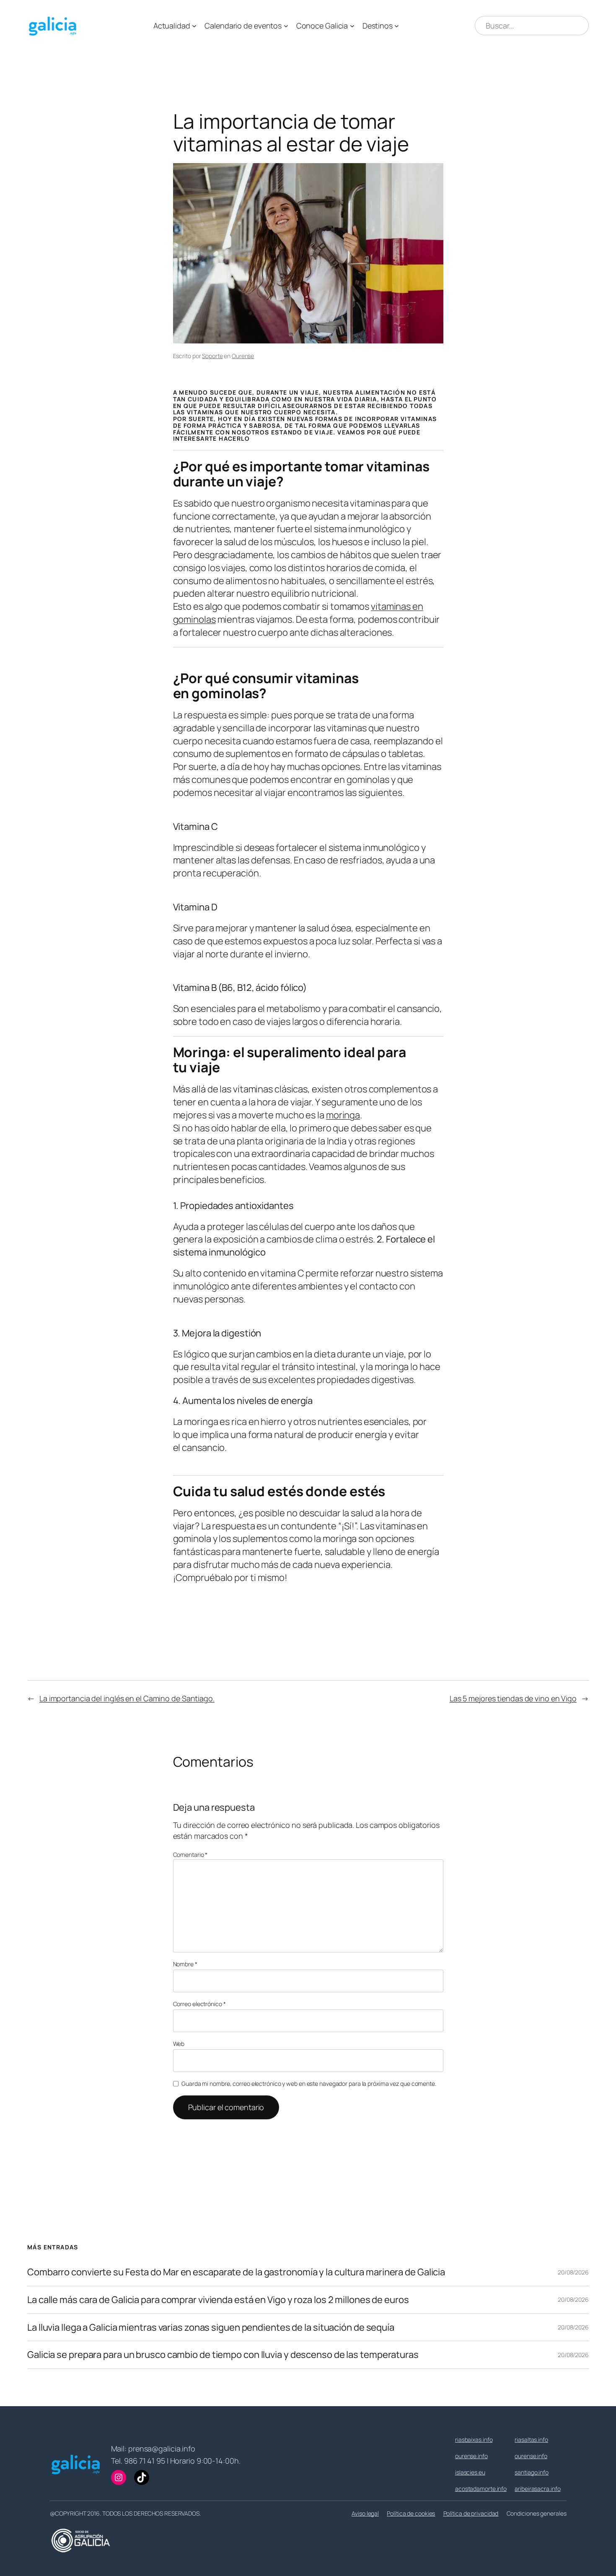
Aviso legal (365, 2513)
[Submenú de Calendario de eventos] (286, 26)
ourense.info (471, 2456)
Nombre (185, 1964)
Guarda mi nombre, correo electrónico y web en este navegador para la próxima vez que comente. (309, 2083)
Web (179, 2044)
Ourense (243, 356)
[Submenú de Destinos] (397, 26)
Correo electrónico (199, 2004)
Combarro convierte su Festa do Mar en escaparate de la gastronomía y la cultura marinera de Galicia (236, 2272)
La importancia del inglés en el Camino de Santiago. (127, 1698)
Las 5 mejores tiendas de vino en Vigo (513, 1698)
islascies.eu (470, 2472)
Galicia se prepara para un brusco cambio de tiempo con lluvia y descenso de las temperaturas (223, 2355)
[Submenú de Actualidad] (194, 26)
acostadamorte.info (481, 2489)
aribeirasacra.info (537, 2489)
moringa (343, 1115)
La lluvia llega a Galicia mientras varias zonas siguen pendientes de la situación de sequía (211, 2328)
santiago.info (532, 2472)
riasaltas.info (531, 2440)
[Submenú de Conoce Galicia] (352, 26)
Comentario (190, 1855)
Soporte (212, 356)
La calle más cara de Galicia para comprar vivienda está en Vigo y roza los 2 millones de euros (218, 2300)
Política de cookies (411, 2513)
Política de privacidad (471, 2513)
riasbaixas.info (474, 2440)
